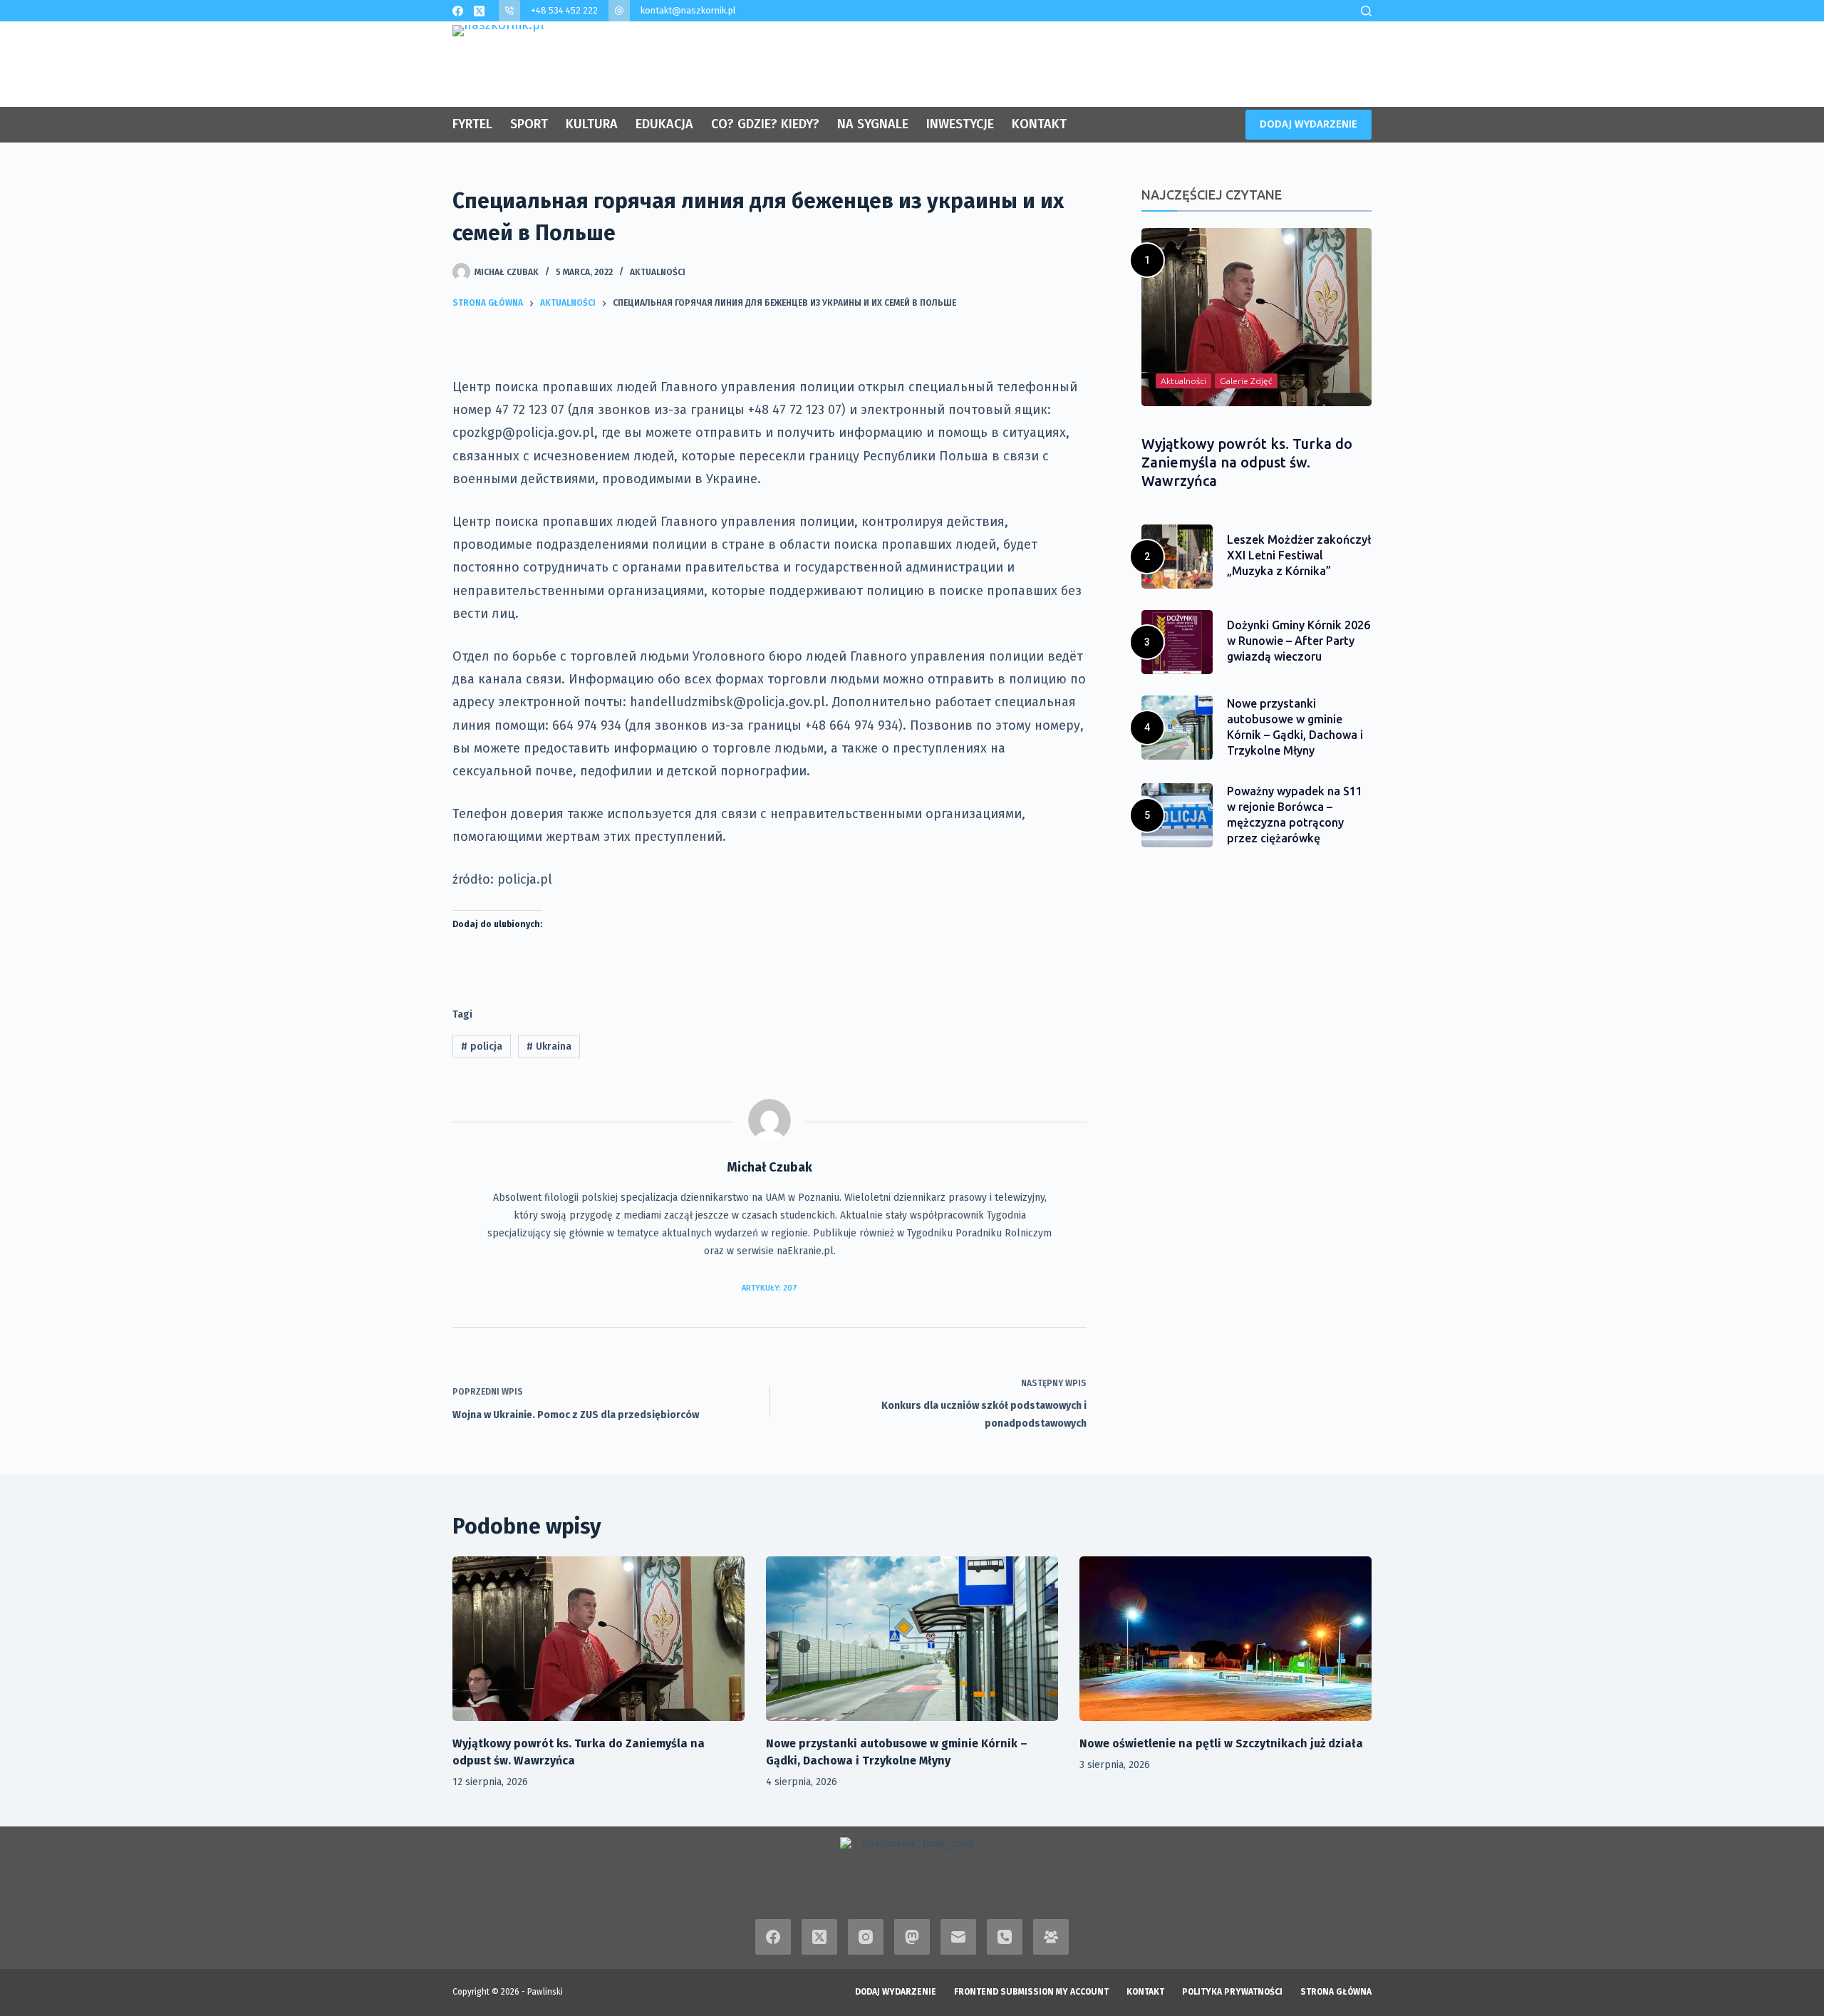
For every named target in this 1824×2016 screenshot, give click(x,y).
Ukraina (549, 1046)
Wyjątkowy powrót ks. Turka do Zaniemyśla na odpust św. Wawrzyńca (1247, 462)
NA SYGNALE (873, 124)
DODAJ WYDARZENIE (1309, 124)
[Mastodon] (912, 1937)
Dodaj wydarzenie (896, 1992)
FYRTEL (472, 124)
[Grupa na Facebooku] (1051, 1937)
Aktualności (658, 272)
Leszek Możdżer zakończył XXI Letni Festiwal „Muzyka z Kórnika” (1299, 555)
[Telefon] (1005, 1937)
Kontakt (1145, 1992)
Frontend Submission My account (1031, 1992)
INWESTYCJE (960, 124)
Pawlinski (545, 1992)
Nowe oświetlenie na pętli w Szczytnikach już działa (1221, 1743)
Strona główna (1336, 1992)
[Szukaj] (1366, 11)
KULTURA (592, 124)
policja (482, 1046)
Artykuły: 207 (769, 1288)
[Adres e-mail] (958, 1937)
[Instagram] (866, 1937)
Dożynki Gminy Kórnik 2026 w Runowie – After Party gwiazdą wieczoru (1299, 641)
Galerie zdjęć (1246, 381)
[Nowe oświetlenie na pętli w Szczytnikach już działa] (1225, 1639)
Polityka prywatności (1232, 1992)
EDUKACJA (664, 124)
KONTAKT (1039, 124)
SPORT (529, 124)
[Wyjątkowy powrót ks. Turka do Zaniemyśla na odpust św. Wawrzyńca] (598, 1639)
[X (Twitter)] (479, 11)
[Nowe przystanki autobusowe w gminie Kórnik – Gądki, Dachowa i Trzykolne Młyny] (912, 1639)
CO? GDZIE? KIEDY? (765, 124)
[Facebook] (458, 11)
